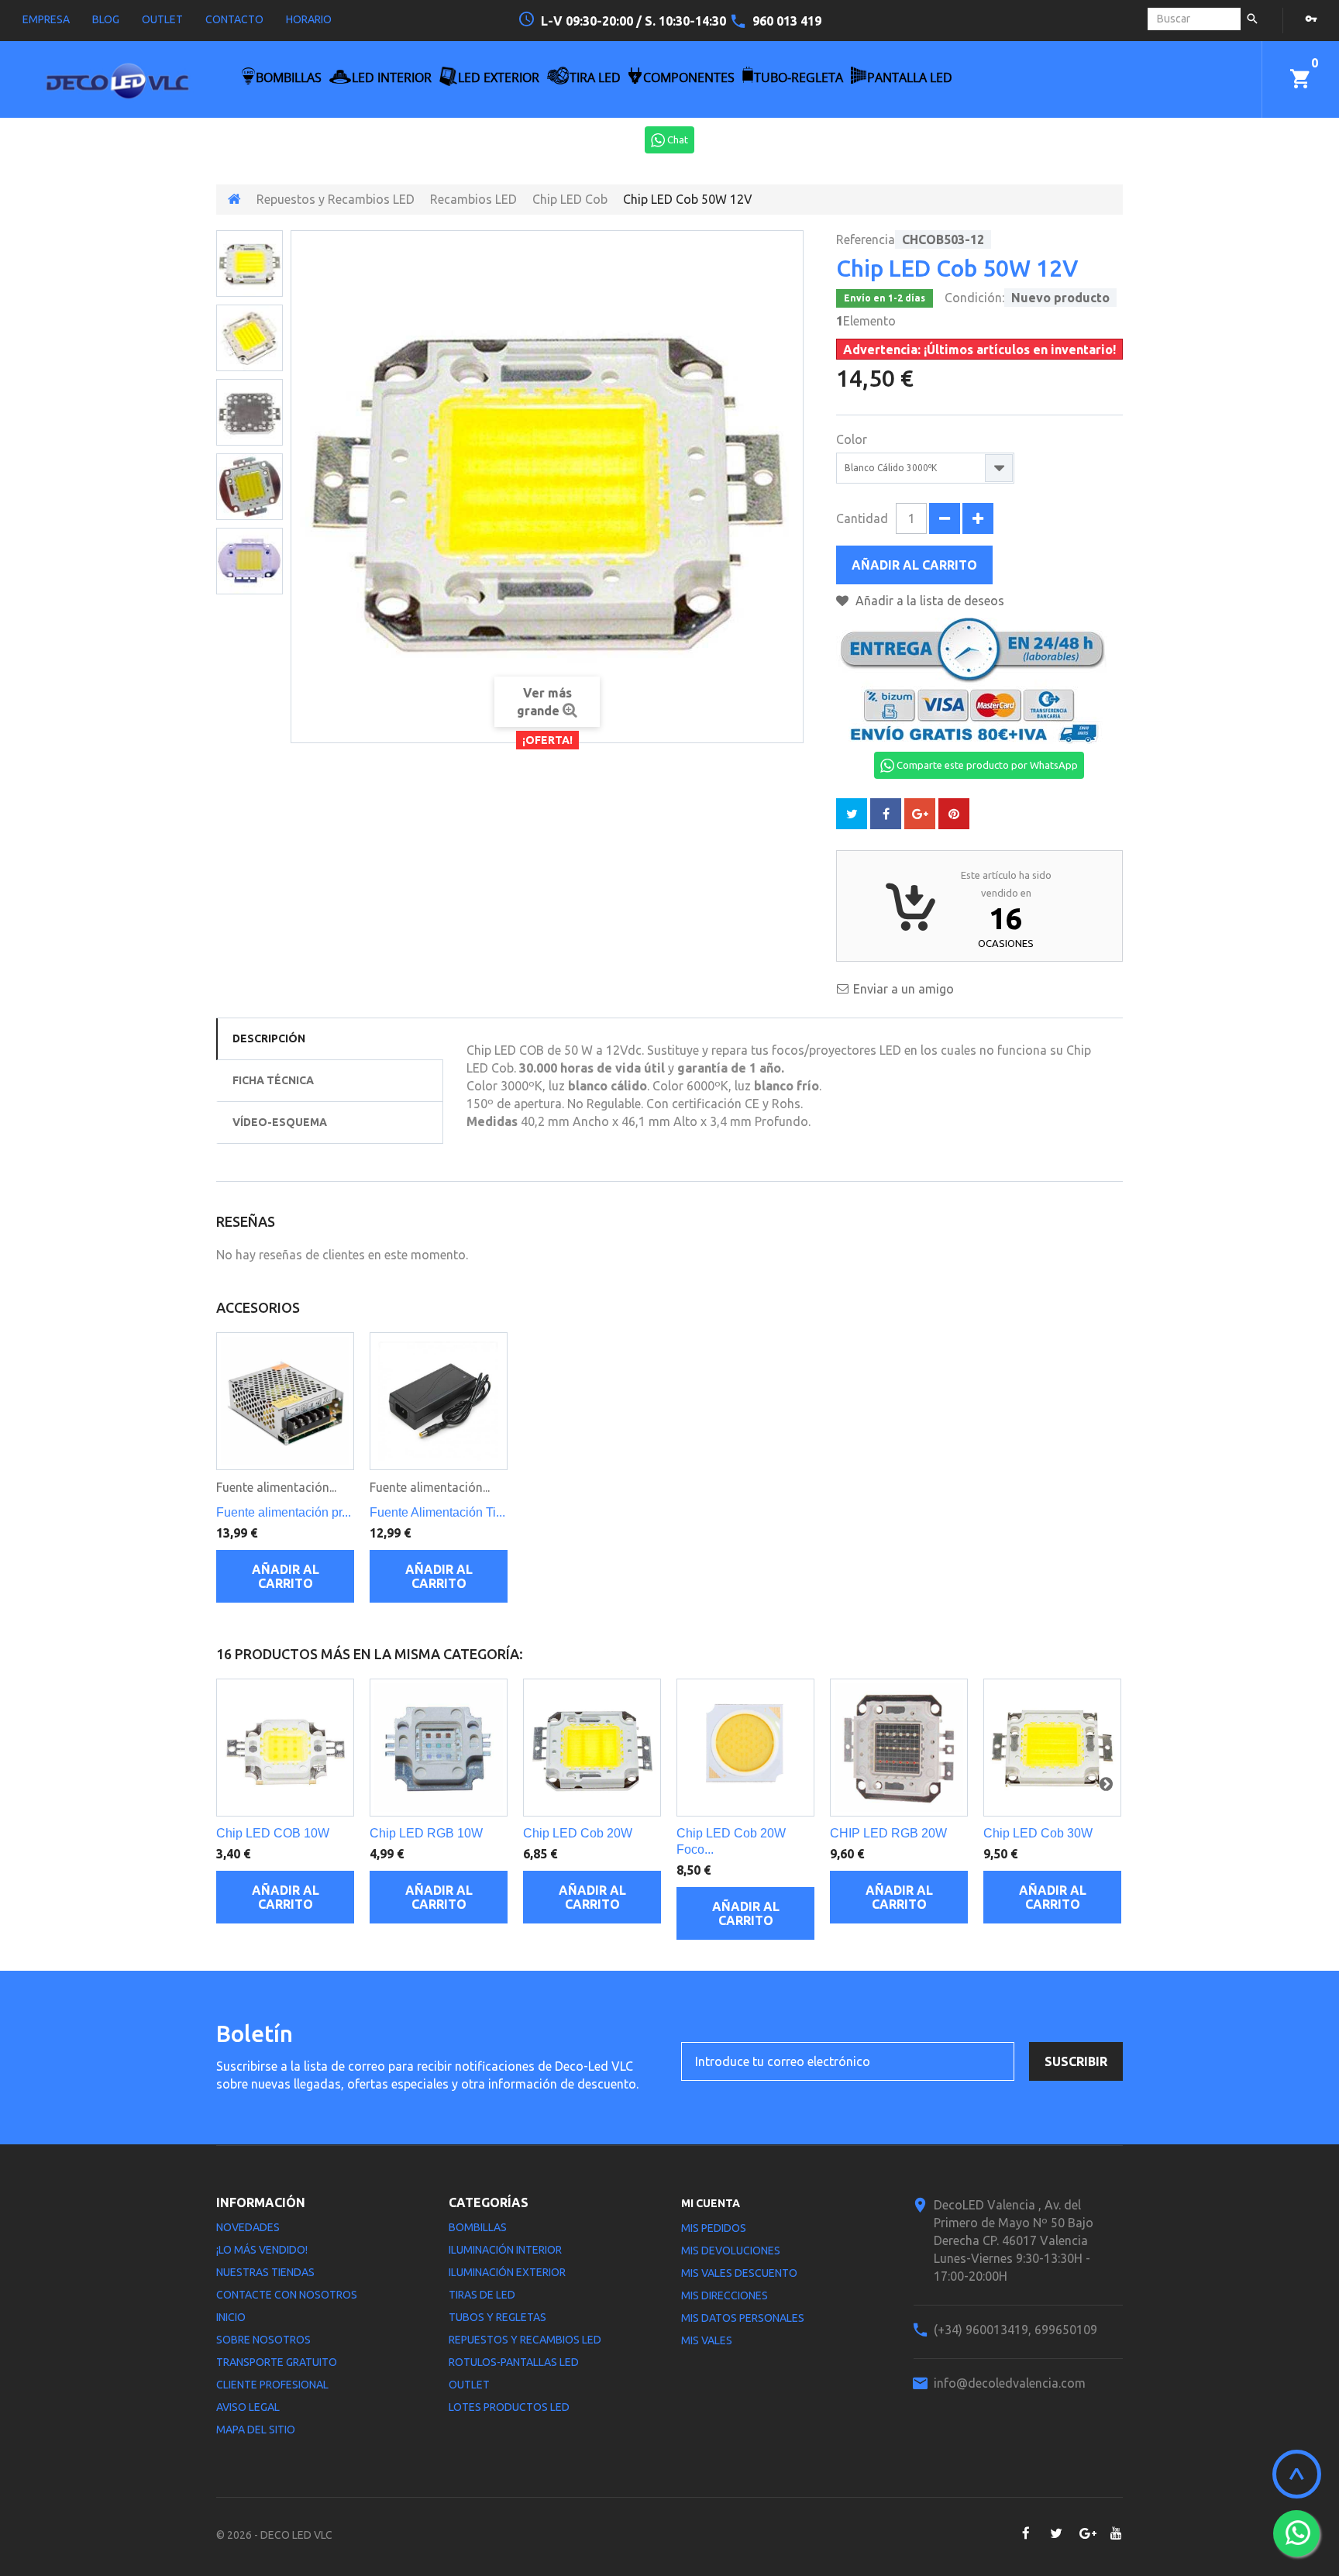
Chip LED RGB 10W (426, 1833)
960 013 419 (787, 21)
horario (309, 19)
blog (106, 19)
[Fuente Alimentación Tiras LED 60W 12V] (439, 1401)
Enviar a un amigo (904, 989)
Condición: (974, 298)
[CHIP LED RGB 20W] (899, 1748)
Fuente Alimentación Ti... (437, 1512)
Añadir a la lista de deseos (928, 601)
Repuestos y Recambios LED (336, 199)
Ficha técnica (273, 1080)
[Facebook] (1026, 2533)
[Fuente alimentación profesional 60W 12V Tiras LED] (285, 1401)
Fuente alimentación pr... (284, 1512)
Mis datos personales (743, 2318)
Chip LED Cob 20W (578, 1833)
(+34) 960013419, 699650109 (1015, 2330)
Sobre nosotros (263, 2340)
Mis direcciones (725, 2295)
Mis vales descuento (739, 2273)
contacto (234, 19)
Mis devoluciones (731, 2251)
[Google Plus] (1086, 2533)
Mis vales (707, 2340)
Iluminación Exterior (507, 2272)
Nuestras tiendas (265, 2272)
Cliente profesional (272, 2385)
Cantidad (862, 518)
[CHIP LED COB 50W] (250, 263)
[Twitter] (1056, 2533)
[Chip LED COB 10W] (285, 1748)
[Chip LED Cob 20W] (592, 1748)
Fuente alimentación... (276, 1487)
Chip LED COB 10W (273, 1833)
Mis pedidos (714, 2228)
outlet (162, 19)
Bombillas (478, 2227)
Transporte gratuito (277, 2362)
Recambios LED (473, 199)
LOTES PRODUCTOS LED (509, 2407)
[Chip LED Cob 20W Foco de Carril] (745, 1748)
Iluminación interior (505, 2250)
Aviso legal (248, 2407)
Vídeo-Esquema (280, 1122)
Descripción (269, 1038)
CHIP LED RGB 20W (888, 1833)
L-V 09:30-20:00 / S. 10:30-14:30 (635, 21)
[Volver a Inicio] (234, 199)
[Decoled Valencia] (117, 87)
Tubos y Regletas (497, 2317)
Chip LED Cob (570, 199)
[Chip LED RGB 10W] (439, 1748)
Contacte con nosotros (287, 2295)
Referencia (866, 239)
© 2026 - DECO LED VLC (274, 2535)
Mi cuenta (711, 2203)
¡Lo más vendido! (262, 2250)
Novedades (248, 2227)
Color (853, 439)
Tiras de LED (482, 2295)
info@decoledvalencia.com (1010, 2383)
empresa (46, 19)
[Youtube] (1116, 2533)
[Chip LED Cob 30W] (1052, 1748)
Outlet (469, 2385)
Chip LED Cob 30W (1038, 1833)
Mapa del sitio (256, 2430)
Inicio (231, 2317)
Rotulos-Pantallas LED (514, 2362)
